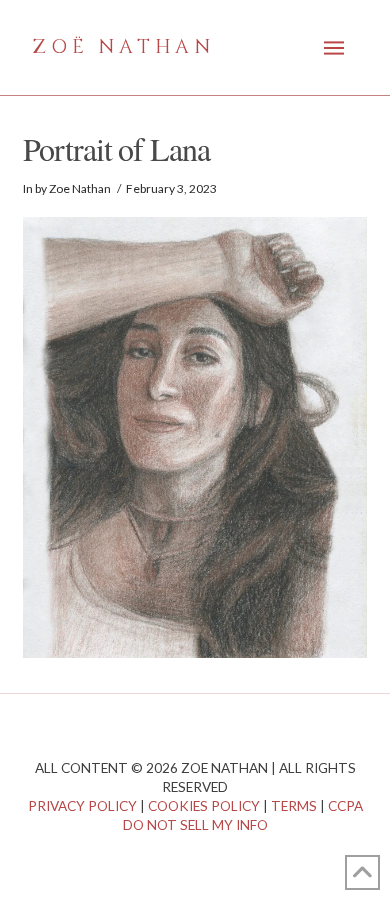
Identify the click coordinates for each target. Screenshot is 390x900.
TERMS (294, 806)
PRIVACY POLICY (82, 806)
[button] (334, 48)
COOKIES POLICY (204, 806)
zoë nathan (123, 47)
